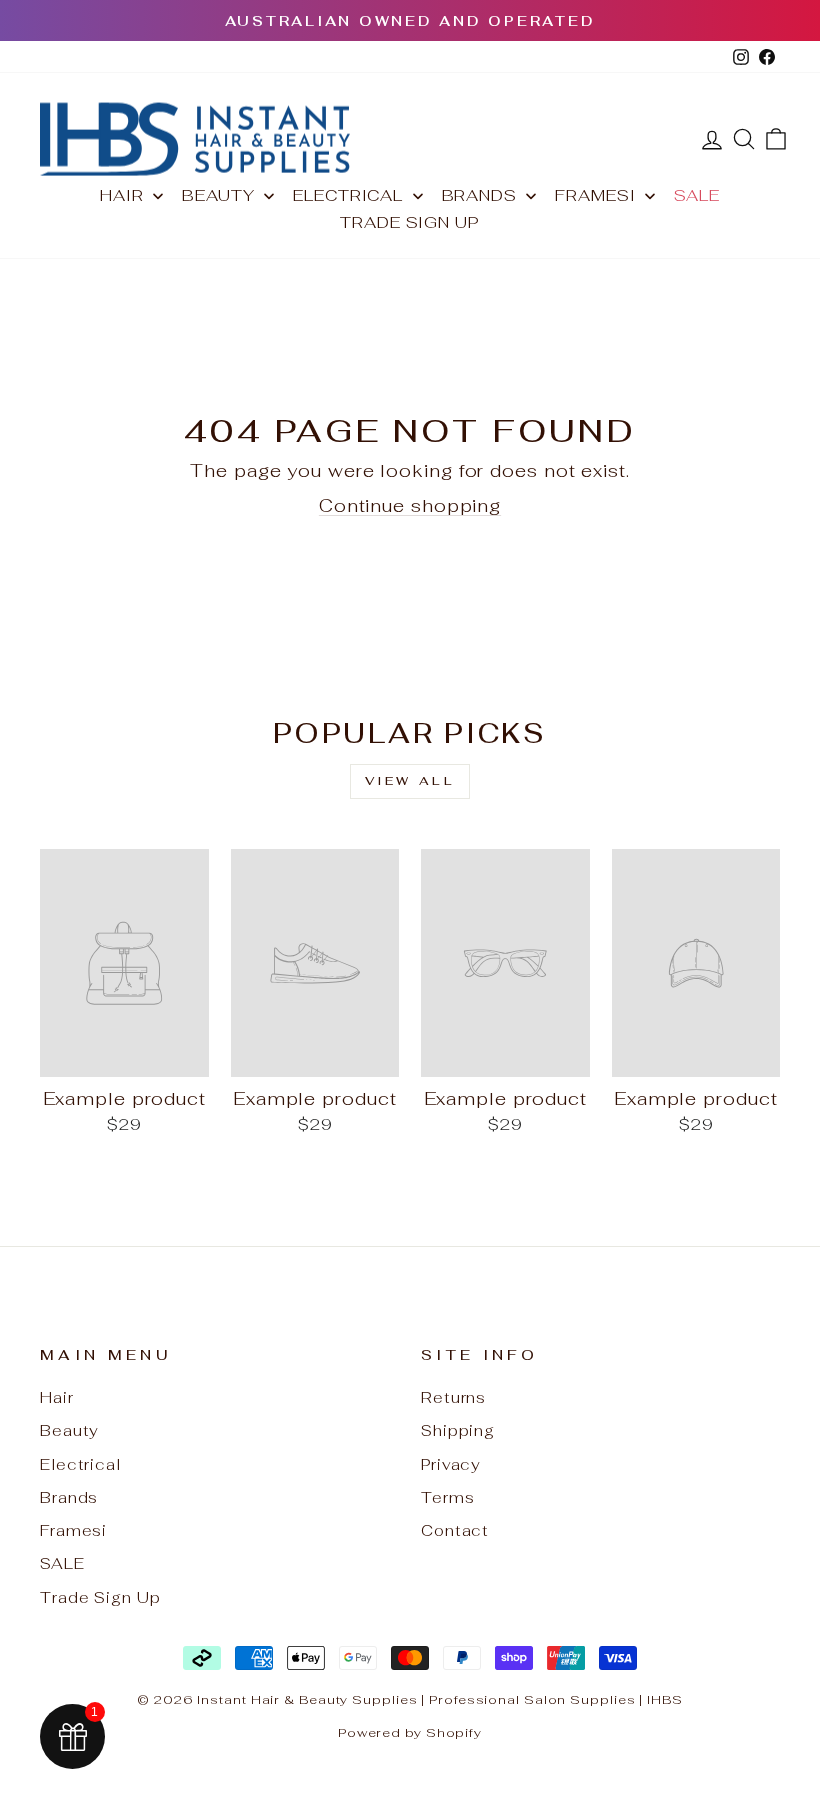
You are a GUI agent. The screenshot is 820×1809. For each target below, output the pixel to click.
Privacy (451, 1464)
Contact (455, 1530)
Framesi (73, 1530)
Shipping (458, 1430)
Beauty (69, 1430)
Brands (69, 1497)
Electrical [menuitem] (348, 195)
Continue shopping (410, 505)
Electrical (80, 1464)
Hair (57, 1397)
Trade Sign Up (100, 1597)
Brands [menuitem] (479, 195)
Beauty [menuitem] (218, 195)
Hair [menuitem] (122, 195)
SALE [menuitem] (697, 195)
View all (410, 781)
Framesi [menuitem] (595, 195)
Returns (453, 1397)
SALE (62, 1563)
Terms (448, 1497)
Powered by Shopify (410, 1732)
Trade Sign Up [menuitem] (410, 222)
